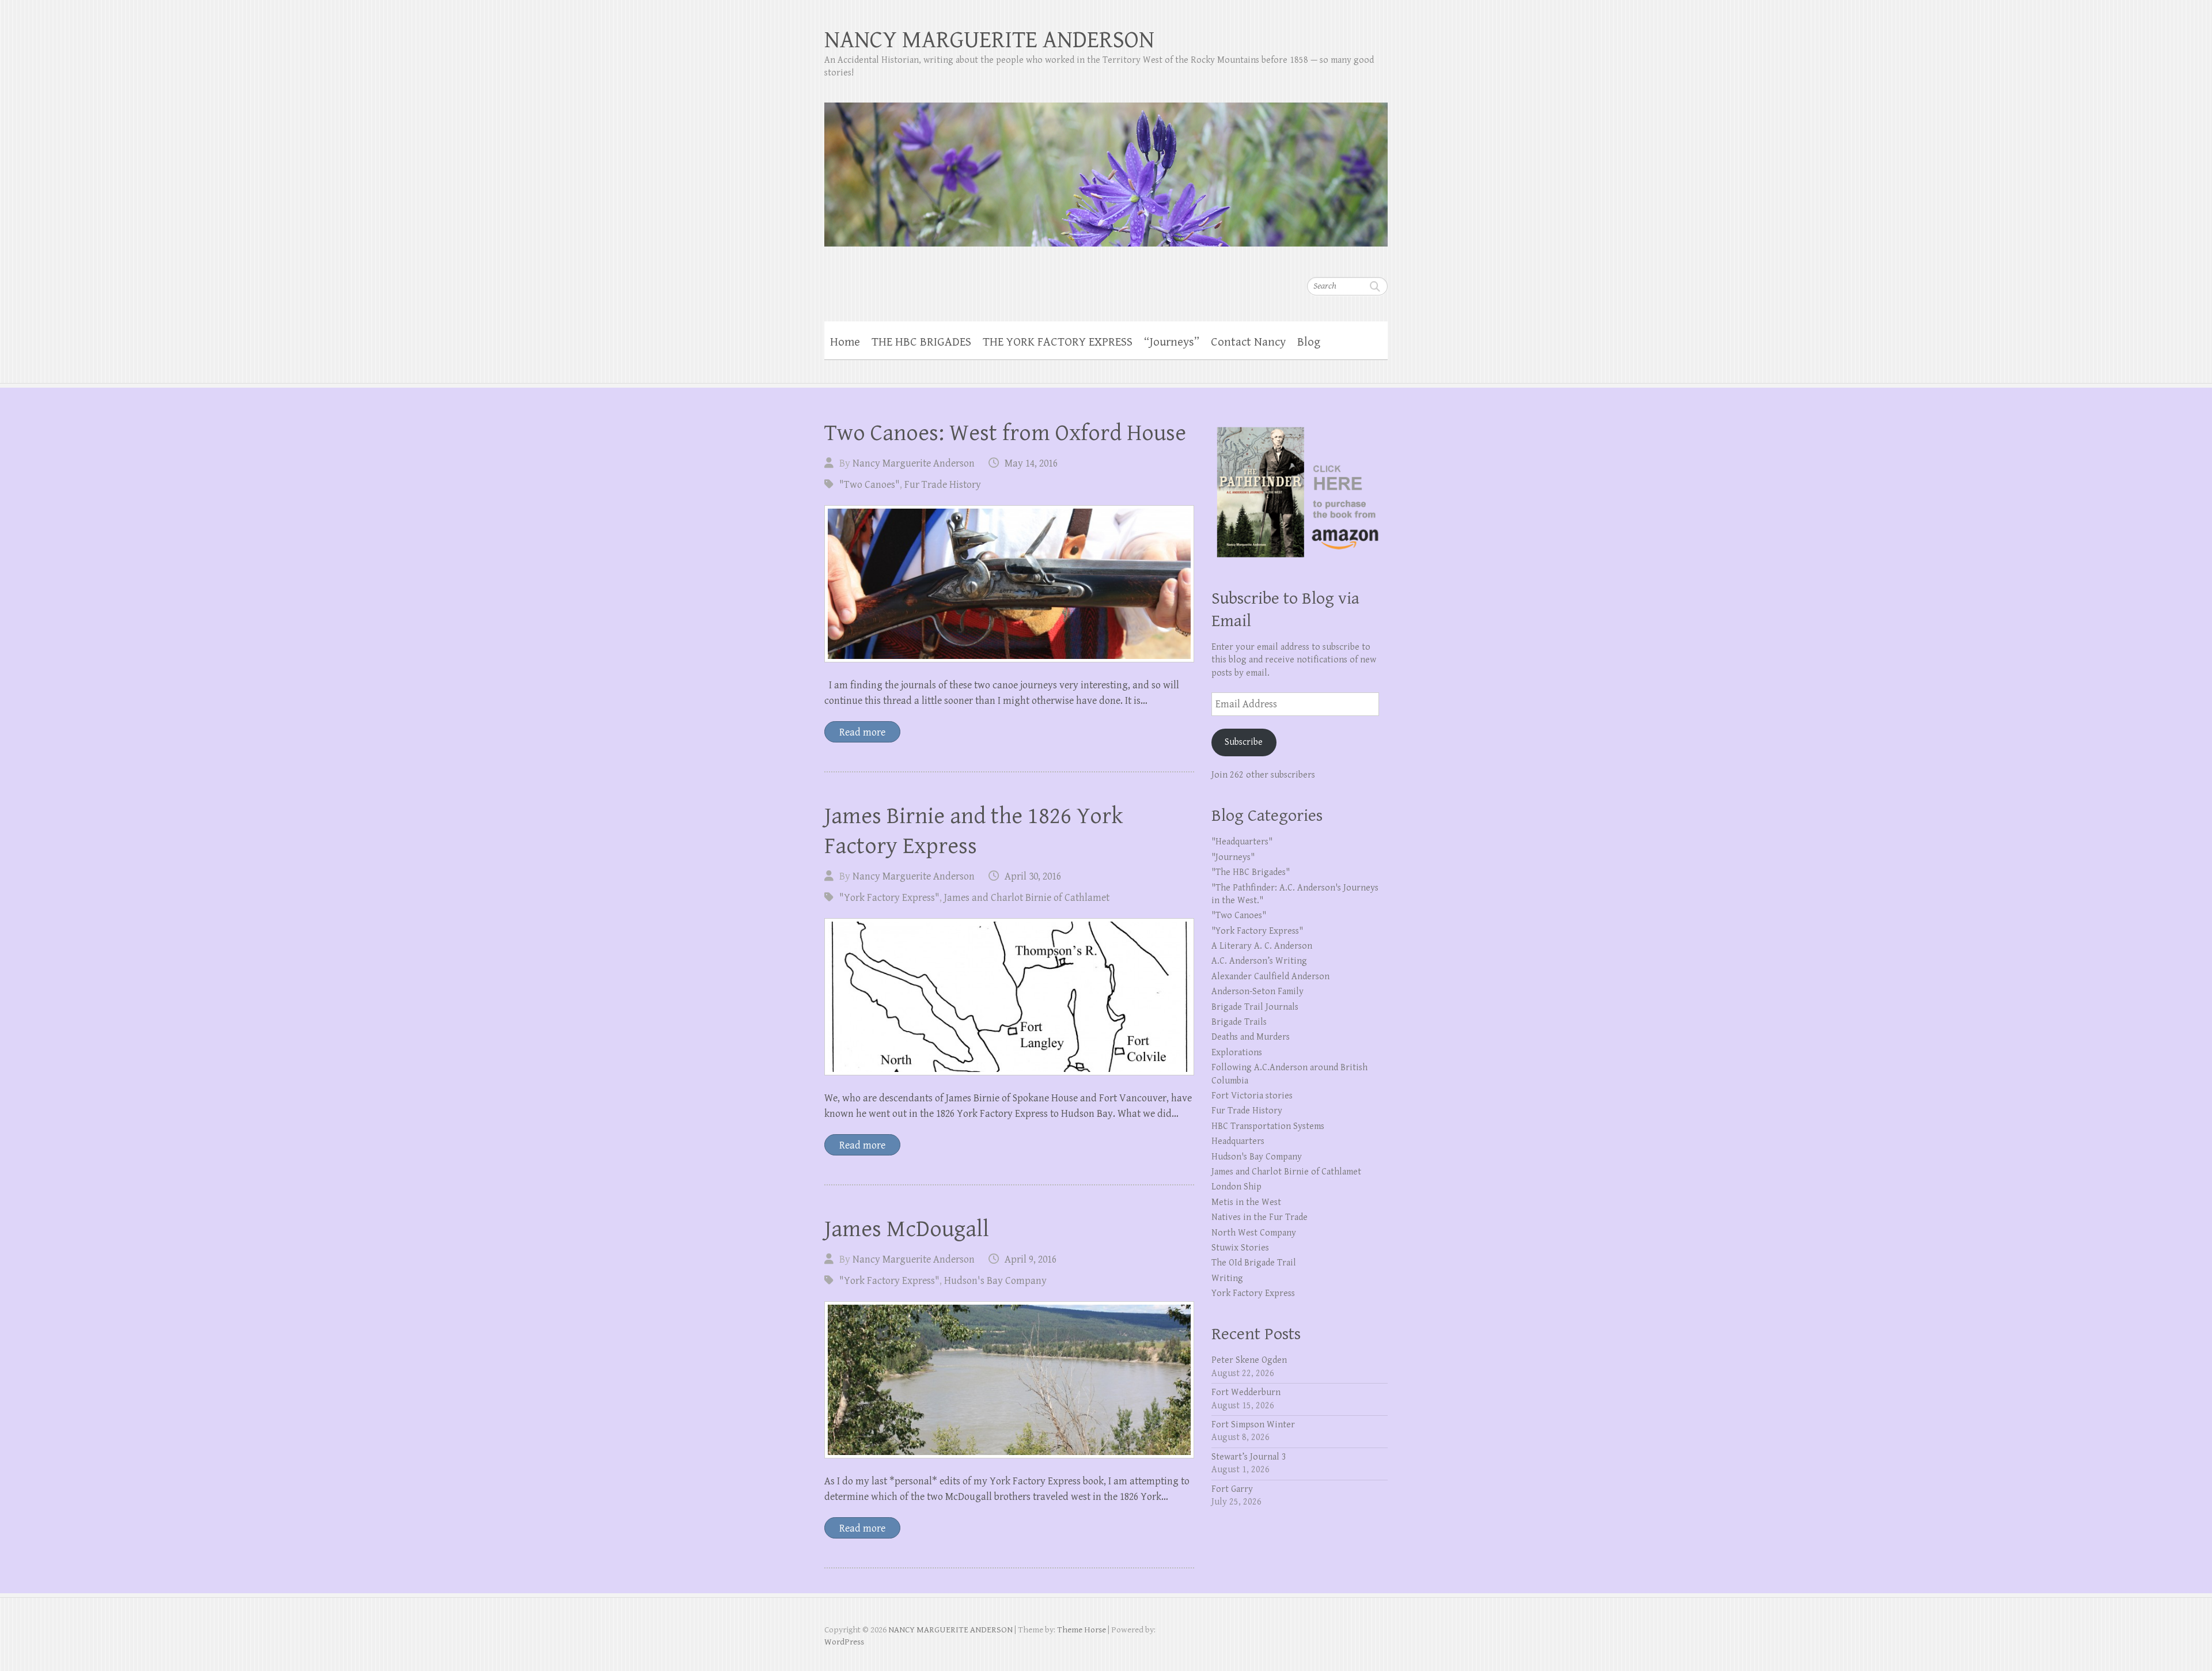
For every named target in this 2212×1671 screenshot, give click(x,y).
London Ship (1236, 1187)
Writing (1227, 1278)
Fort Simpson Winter (1253, 1425)
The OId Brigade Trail (1254, 1263)
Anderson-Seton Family (1257, 992)
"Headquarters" (1242, 842)
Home (845, 342)
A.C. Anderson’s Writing (1259, 961)
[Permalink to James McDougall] (1009, 1380)
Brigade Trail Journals (1255, 1007)
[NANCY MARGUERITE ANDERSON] (1106, 167)
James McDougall (907, 1229)
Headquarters (1238, 1141)
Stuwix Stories (1240, 1248)
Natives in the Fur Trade (1260, 1217)
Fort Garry (1232, 1489)
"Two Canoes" (870, 485)
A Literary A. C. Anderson (1262, 946)
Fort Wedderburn (1246, 1392)
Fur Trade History (943, 485)
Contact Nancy (1248, 342)
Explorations (1237, 1053)
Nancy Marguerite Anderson (914, 463)
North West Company (1254, 1233)
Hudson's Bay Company (995, 1281)
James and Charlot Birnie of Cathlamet (1027, 898)
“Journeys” (1172, 342)
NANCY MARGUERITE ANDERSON (989, 40)
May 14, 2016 (1031, 463)
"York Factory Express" (889, 898)
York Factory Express (1253, 1293)
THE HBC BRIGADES (921, 342)
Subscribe (1244, 742)
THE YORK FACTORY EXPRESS (1058, 342)
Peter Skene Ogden (1249, 1360)
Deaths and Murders (1251, 1037)
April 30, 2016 (1033, 876)
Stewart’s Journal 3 (1249, 1457)
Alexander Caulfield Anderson (1270, 977)
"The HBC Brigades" (1251, 872)
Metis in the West (1246, 1202)
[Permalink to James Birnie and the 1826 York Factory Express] (1009, 997)
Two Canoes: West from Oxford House (1005, 433)
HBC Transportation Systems (1268, 1126)
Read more (862, 732)
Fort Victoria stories (1252, 1096)
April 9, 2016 (1031, 1259)
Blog (1309, 342)
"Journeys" (1233, 857)
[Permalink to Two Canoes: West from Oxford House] (1009, 584)
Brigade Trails (1239, 1022)
